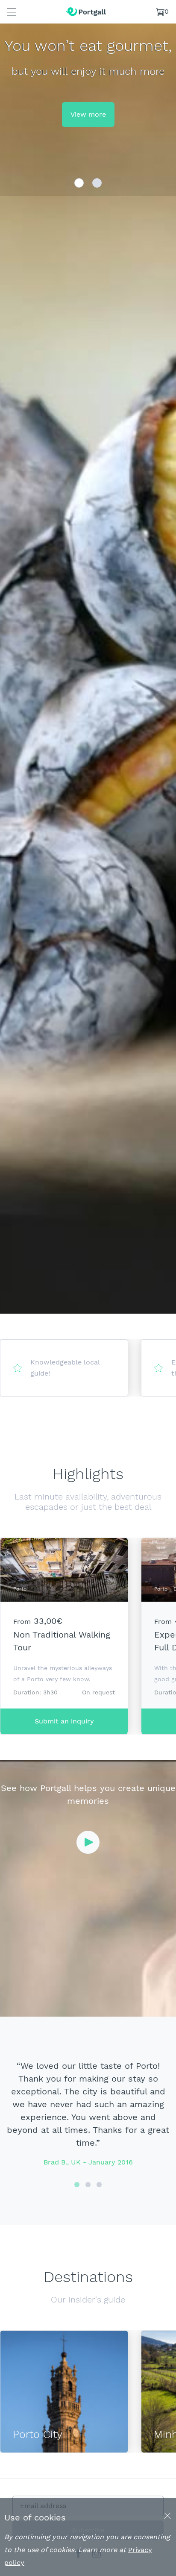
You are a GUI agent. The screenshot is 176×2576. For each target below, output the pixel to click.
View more (88, 114)
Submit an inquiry (64, 1721)
